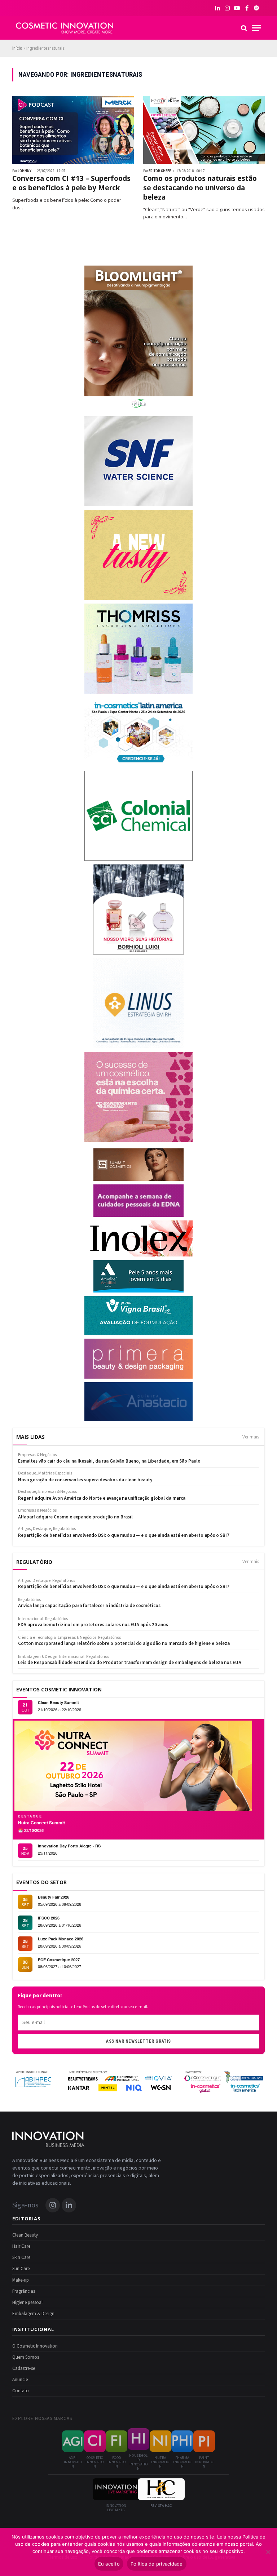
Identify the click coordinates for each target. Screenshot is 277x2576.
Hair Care (21, 2246)
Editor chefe (160, 171)
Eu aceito (109, 2564)
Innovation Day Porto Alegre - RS (69, 1846)
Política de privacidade (157, 2564)
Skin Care (21, 2257)
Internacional (31, 1619)
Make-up (21, 2280)
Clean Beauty (25, 2235)
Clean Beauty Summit (58, 1702)
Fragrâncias (24, 2291)
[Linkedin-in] (69, 2205)
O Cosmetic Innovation (35, 2346)
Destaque (41, 1581)
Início (17, 48)
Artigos (24, 1581)
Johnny (25, 171)
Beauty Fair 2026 (54, 1897)
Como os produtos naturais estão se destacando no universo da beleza (200, 188)
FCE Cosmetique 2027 (59, 1960)
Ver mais (251, 1437)
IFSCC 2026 (49, 1918)
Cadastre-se (24, 2368)
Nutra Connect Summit (41, 1823)
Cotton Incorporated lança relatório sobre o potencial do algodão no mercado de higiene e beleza (124, 1644)
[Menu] (256, 28)
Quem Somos (26, 2357)
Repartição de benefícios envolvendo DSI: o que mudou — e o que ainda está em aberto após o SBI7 (124, 1587)
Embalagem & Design (38, 1657)
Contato (21, 2391)
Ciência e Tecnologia (37, 1638)
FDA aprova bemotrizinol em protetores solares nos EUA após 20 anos (93, 1625)
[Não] (268, 2552)
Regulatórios (64, 1581)
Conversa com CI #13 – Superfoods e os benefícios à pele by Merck (71, 183)
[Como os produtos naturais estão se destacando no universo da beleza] (204, 130)
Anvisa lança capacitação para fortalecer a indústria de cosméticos (89, 1606)
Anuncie (20, 2380)
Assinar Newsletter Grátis (138, 2041)
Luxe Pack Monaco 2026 (61, 1939)
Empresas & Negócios (77, 1638)
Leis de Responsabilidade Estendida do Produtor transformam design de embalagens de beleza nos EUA (130, 1663)
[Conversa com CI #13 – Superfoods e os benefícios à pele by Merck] (73, 130)
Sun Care (21, 2269)
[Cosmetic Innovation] (65, 28)
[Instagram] (53, 2205)
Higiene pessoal (27, 2303)
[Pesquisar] (244, 28)
